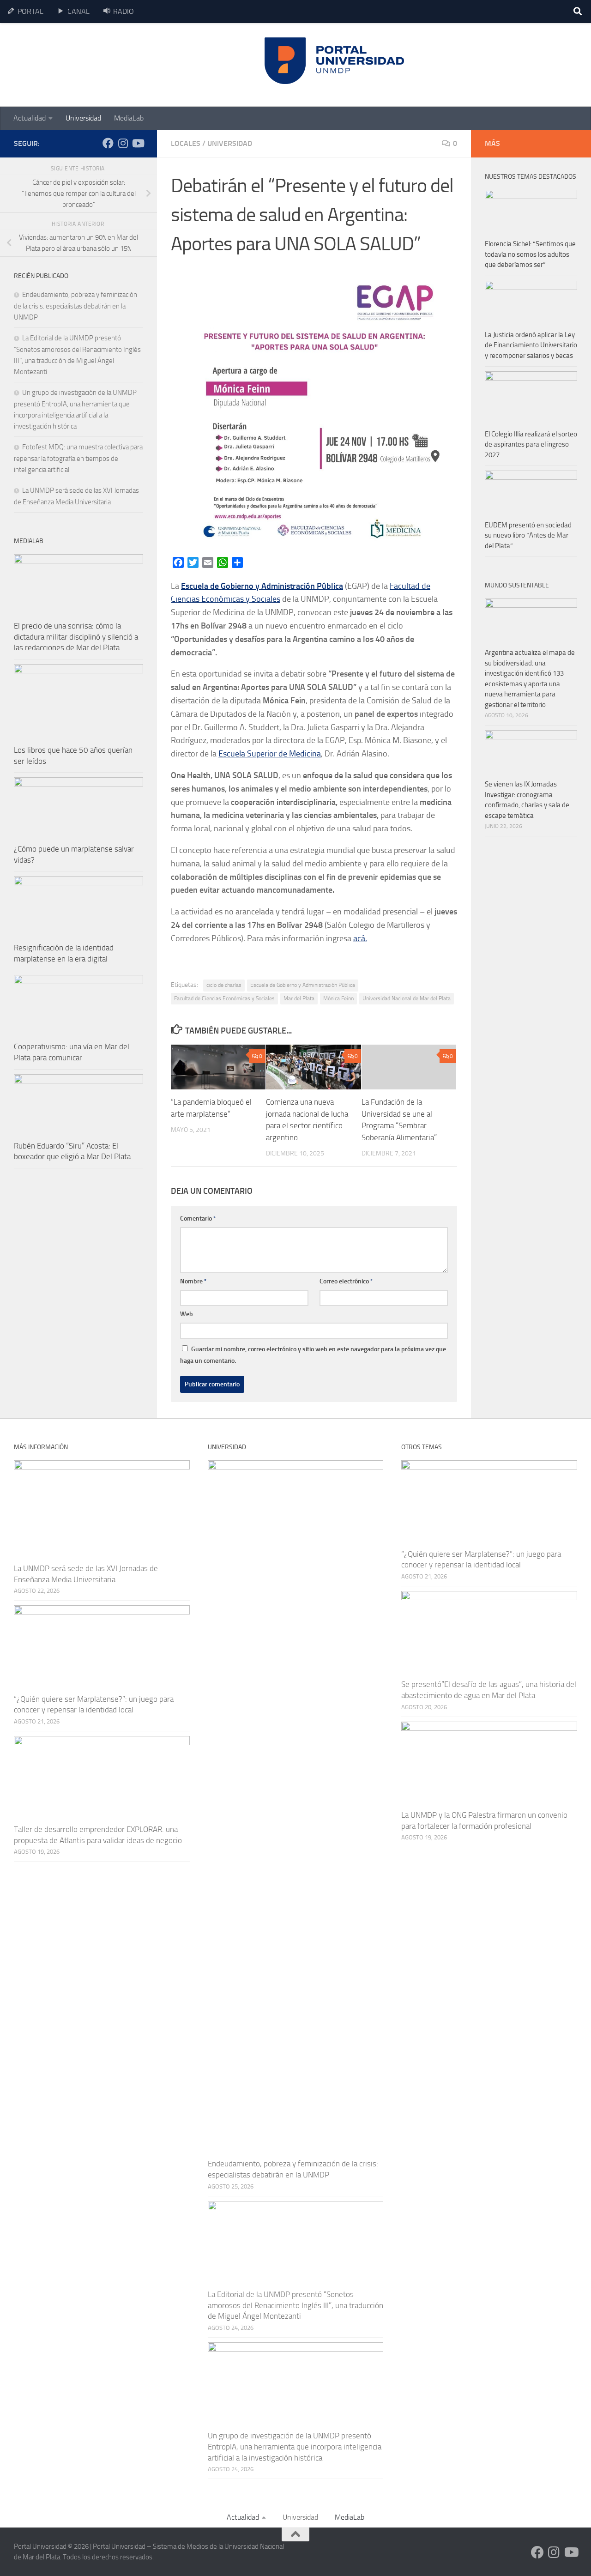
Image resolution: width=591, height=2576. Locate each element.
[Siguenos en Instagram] (123, 143)
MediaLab (129, 118)
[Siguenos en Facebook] (108, 143)
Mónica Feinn (338, 998)
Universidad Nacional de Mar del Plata (407, 998)
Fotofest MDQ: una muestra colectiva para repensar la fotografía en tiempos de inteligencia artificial (78, 458)
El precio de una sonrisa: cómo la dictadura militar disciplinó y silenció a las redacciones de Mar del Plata (76, 637)
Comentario (198, 1218)
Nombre (193, 1281)
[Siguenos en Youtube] (138, 143)
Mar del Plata (299, 998)
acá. (360, 938)
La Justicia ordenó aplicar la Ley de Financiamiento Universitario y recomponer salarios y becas (531, 345)
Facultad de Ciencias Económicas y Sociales (224, 998)
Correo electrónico (346, 1281)
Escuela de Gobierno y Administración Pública (303, 985)
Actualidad (30, 118)
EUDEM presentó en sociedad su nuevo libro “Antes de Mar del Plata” (528, 535)
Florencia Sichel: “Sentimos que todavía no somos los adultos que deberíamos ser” (530, 254)
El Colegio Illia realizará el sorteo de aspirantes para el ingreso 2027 (531, 444)
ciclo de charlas (224, 985)
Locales (186, 143)
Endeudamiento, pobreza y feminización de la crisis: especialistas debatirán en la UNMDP (75, 306)
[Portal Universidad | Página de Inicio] (84, 65)
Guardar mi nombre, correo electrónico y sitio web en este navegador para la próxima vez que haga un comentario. (313, 1355)
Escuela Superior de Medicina (270, 754)
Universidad (83, 118)
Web (187, 1314)
